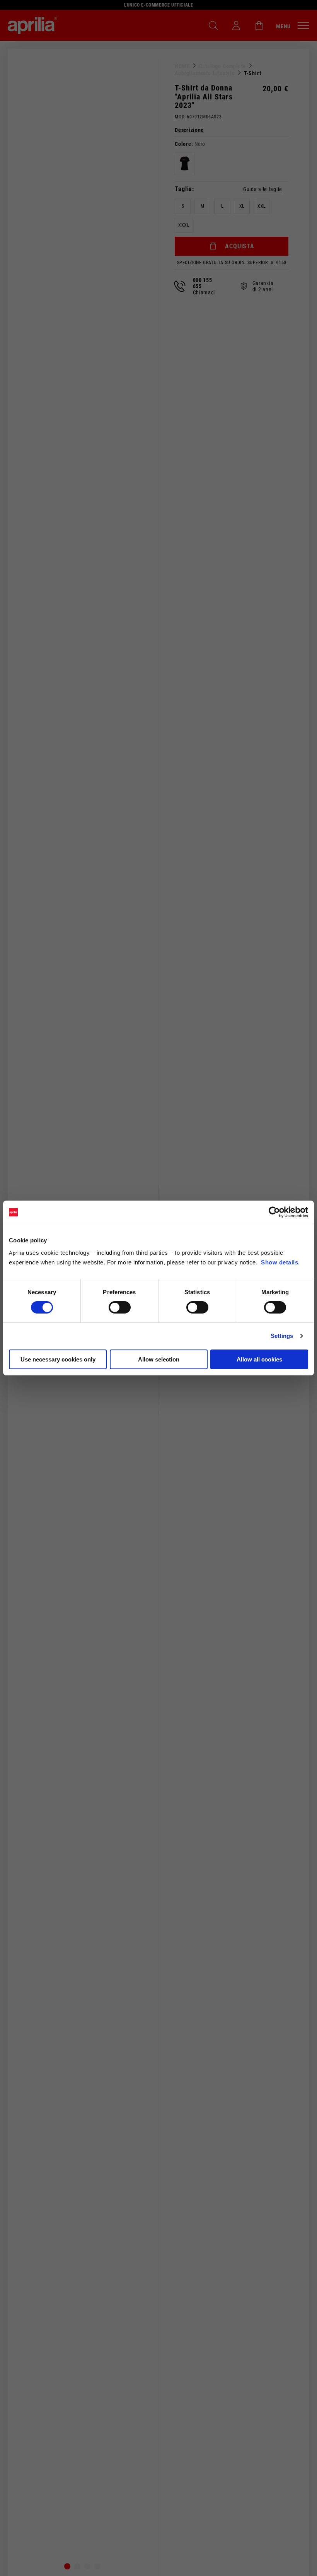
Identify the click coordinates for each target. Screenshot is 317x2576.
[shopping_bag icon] (259, 26)
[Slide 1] (67, 2566)
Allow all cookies (259, 1359)
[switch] (120, 1307)
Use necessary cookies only (58, 1359)
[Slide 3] (87, 2566)
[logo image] (32, 26)
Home (182, 66)
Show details (280, 1262)
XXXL (184, 225)
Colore (183, 144)
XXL (262, 206)
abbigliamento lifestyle (205, 73)
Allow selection (159, 1359)
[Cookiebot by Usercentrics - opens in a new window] (274, 1212)
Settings (282, 1336)
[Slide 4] (97, 2566)
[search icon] (213, 26)
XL (242, 206)
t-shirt (253, 73)
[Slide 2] (77, 2566)
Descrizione (189, 130)
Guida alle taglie (263, 189)
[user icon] (236, 26)
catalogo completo (223, 66)
